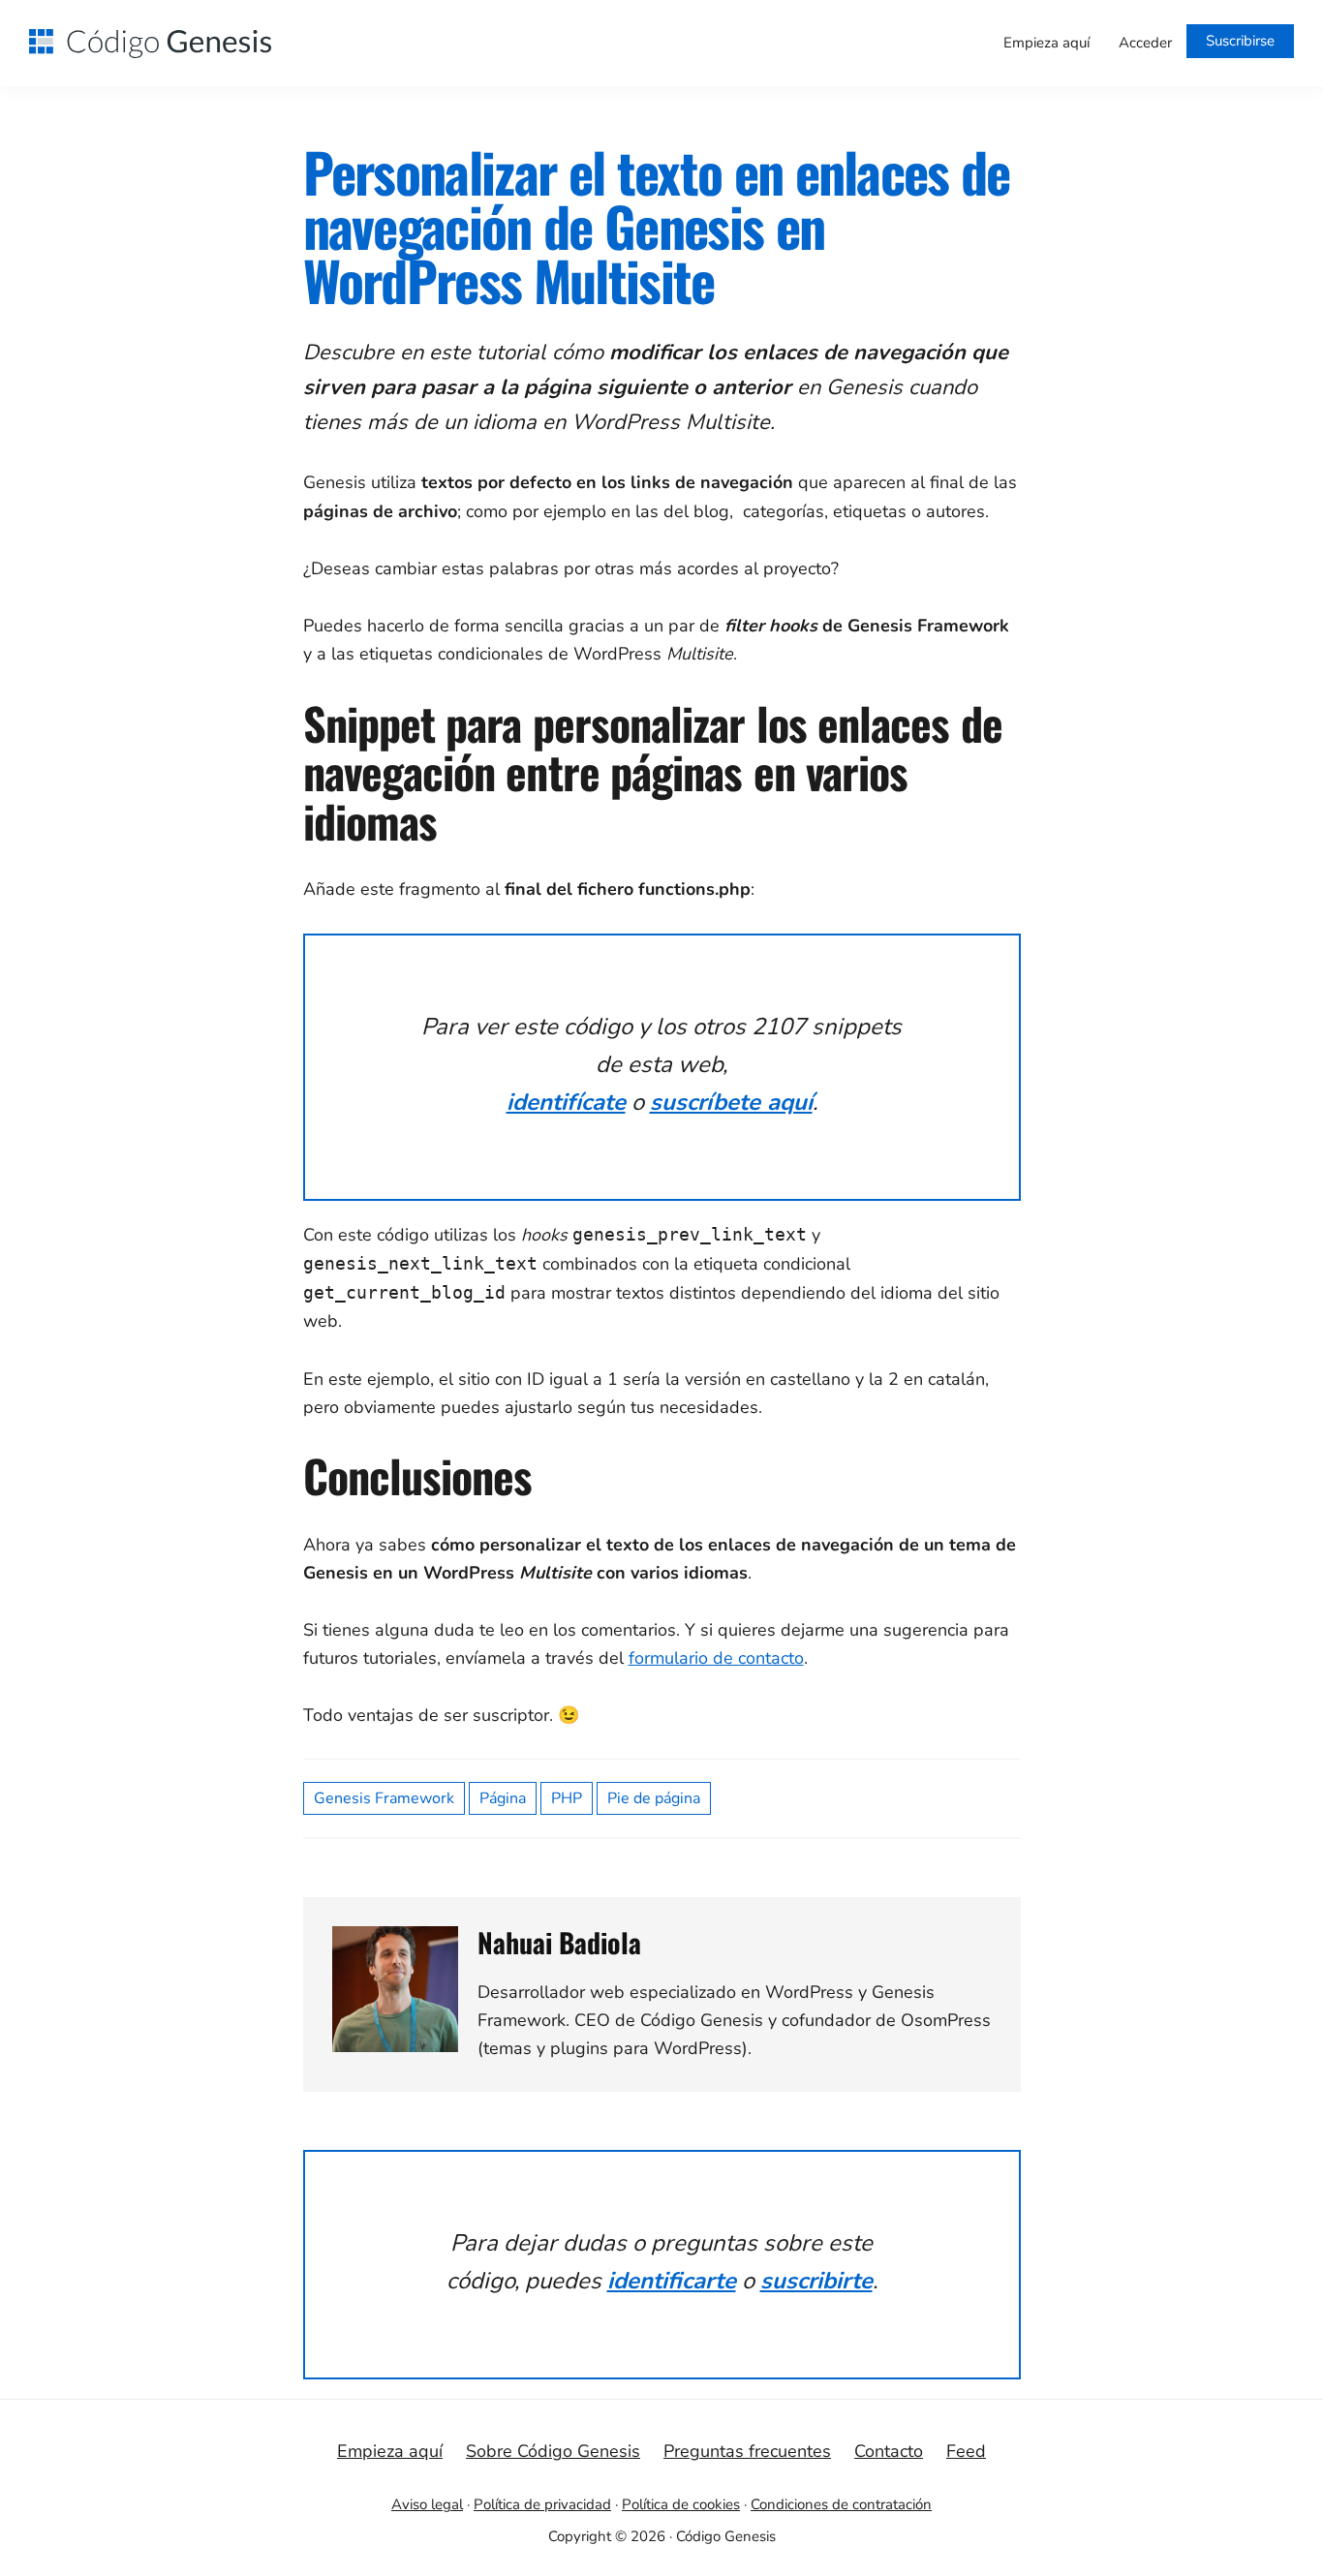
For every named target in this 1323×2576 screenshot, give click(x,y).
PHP (567, 1798)
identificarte (672, 2281)
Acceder (1145, 43)
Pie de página (654, 1798)
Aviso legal (427, 2504)
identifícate (566, 1102)
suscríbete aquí (731, 1102)
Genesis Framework (384, 1798)
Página (503, 1798)
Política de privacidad (542, 2504)
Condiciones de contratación (841, 2504)
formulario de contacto (716, 1658)
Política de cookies (681, 2504)
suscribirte (816, 2281)
